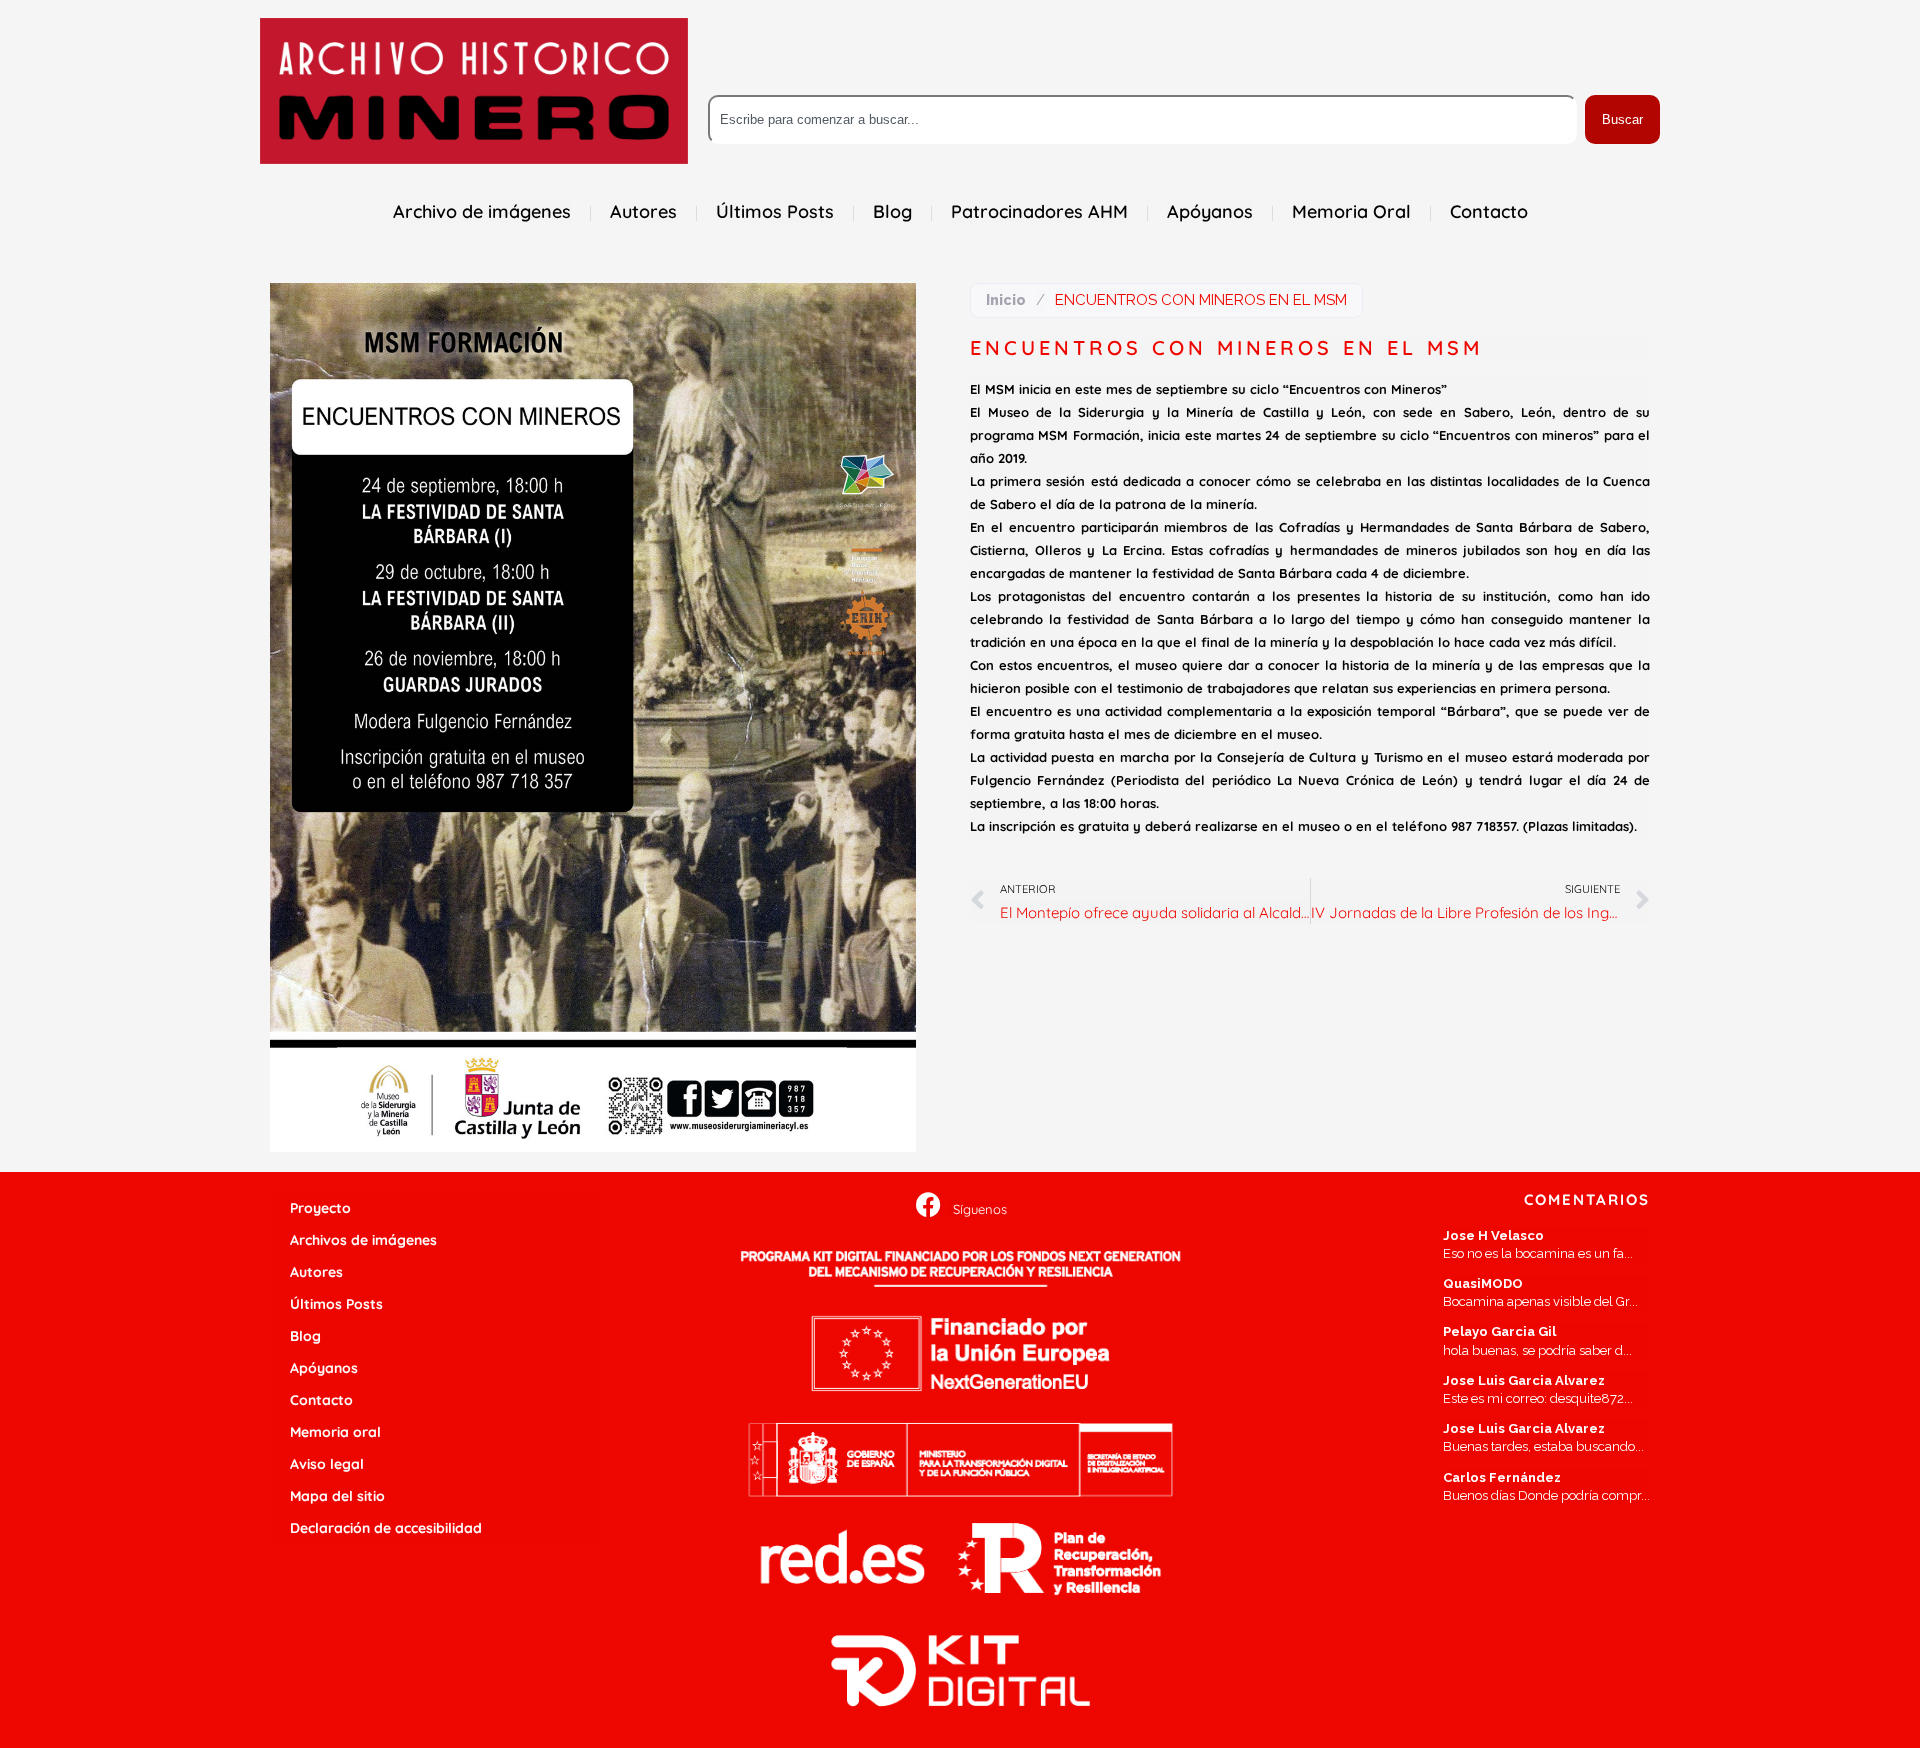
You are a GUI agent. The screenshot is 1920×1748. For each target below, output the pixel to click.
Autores (316, 1272)
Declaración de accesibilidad (386, 1528)
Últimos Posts (336, 1304)
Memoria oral (335, 1432)
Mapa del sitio (337, 1496)
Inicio (1006, 300)
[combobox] (1142, 119)
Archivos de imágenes (363, 1240)
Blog (305, 1336)
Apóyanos (324, 1368)
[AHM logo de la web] (474, 91)
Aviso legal (327, 1464)
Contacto (321, 1400)
